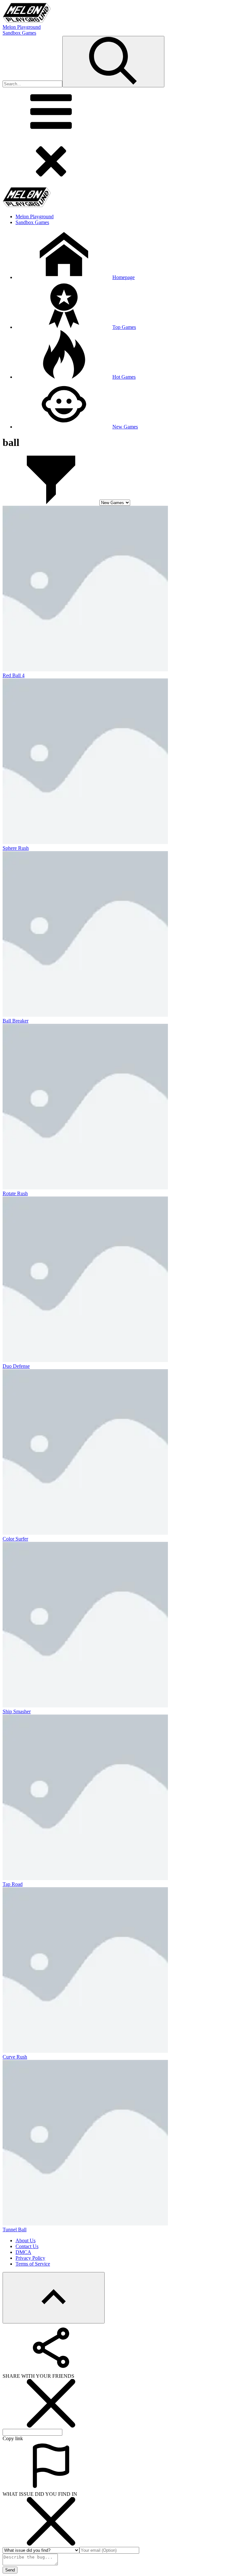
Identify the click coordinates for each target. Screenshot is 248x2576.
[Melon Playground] (27, 21)
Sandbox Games (19, 33)
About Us (26, 2240)
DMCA (23, 2252)
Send (10, 2570)
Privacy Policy (30, 2258)
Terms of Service (33, 2264)
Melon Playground (22, 27)
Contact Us (27, 2246)
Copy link (13, 2438)
